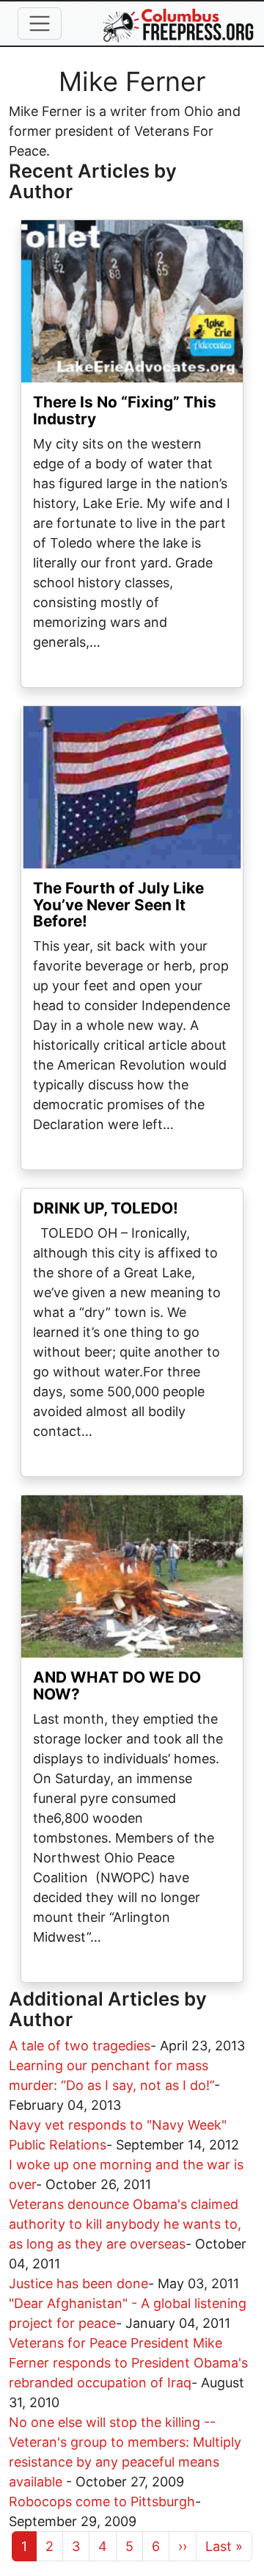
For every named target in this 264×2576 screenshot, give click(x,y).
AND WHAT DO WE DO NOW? (117, 1686)
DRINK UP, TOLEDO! (106, 1208)
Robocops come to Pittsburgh (102, 2501)
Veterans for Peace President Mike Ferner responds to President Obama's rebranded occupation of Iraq (128, 2363)
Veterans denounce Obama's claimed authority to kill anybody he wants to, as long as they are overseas (125, 2224)
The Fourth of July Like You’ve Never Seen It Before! (118, 905)
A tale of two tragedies (80, 2046)
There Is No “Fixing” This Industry (125, 410)
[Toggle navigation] (40, 23)
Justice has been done (78, 2283)
